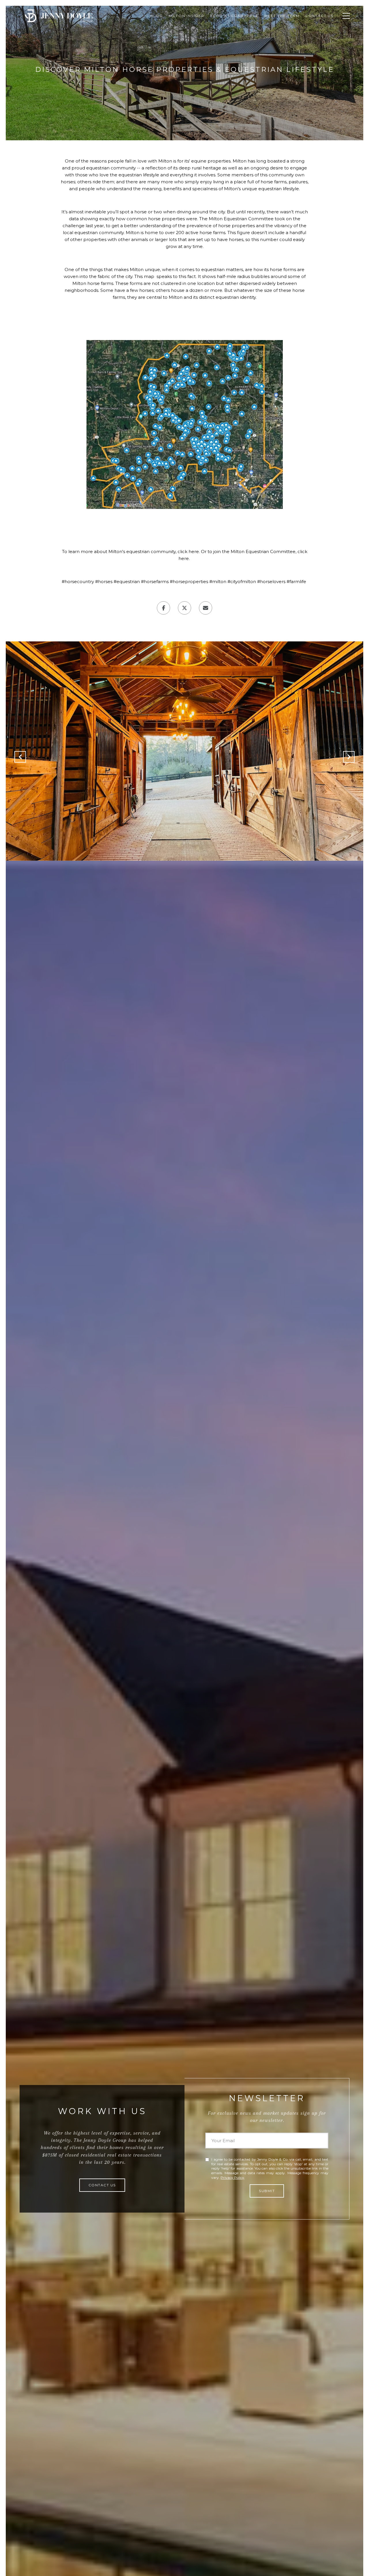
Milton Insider (187, 16)
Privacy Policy (232, 2178)
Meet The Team (282, 16)
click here (188, 551)
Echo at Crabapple (234, 16)
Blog (157, 16)
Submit (267, 2191)
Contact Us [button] (102, 2185)
